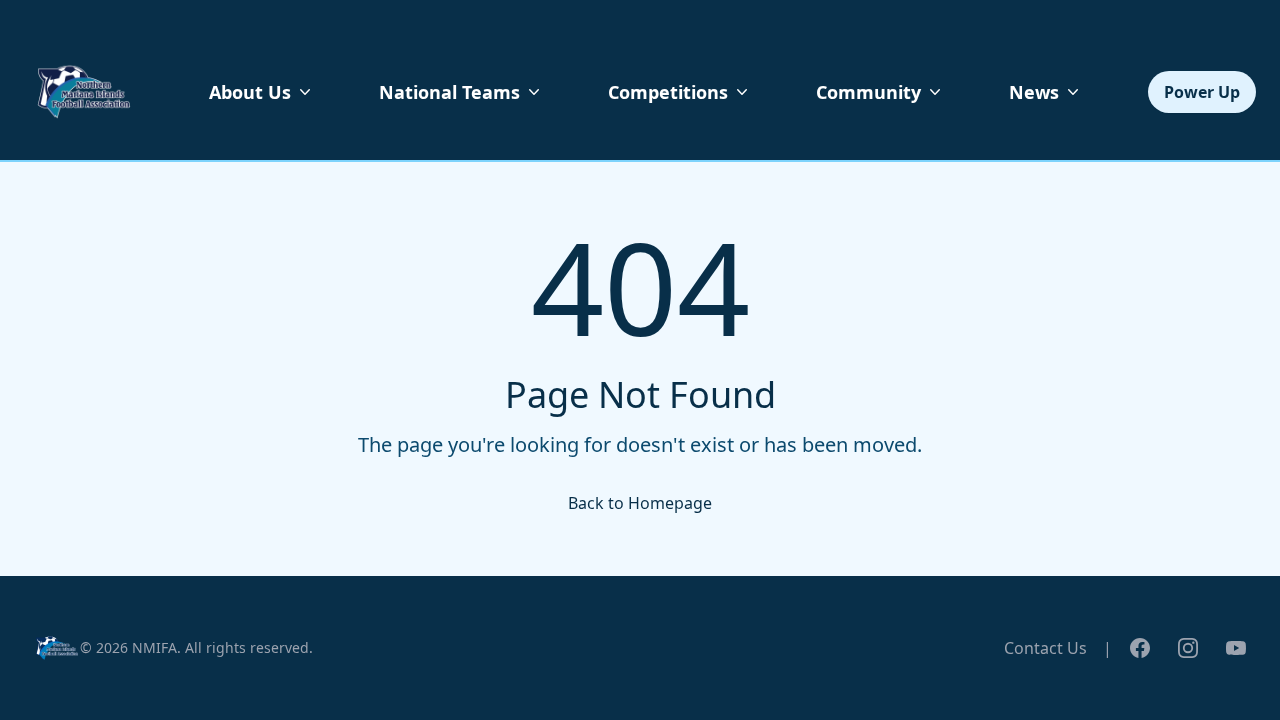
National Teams (449, 92)
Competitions (668, 92)
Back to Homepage (640, 503)
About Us (250, 92)
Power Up (1202, 92)
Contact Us (1045, 648)
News (1034, 92)
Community (868, 92)
